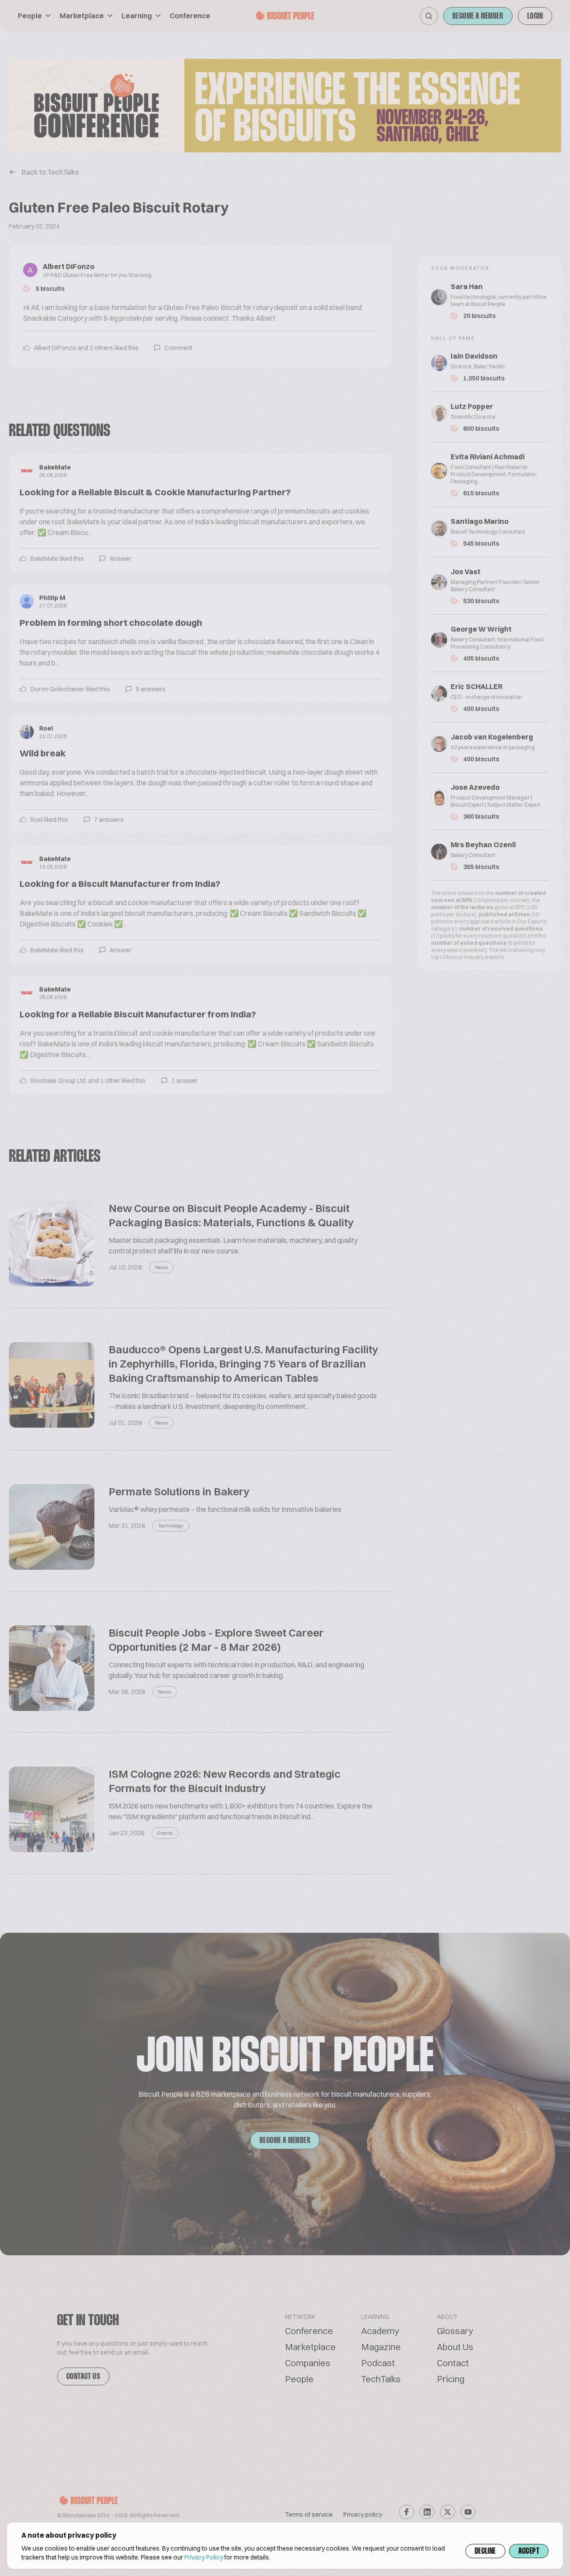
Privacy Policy (204, 2557)
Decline (485, 2552)
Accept (529, 2552)
